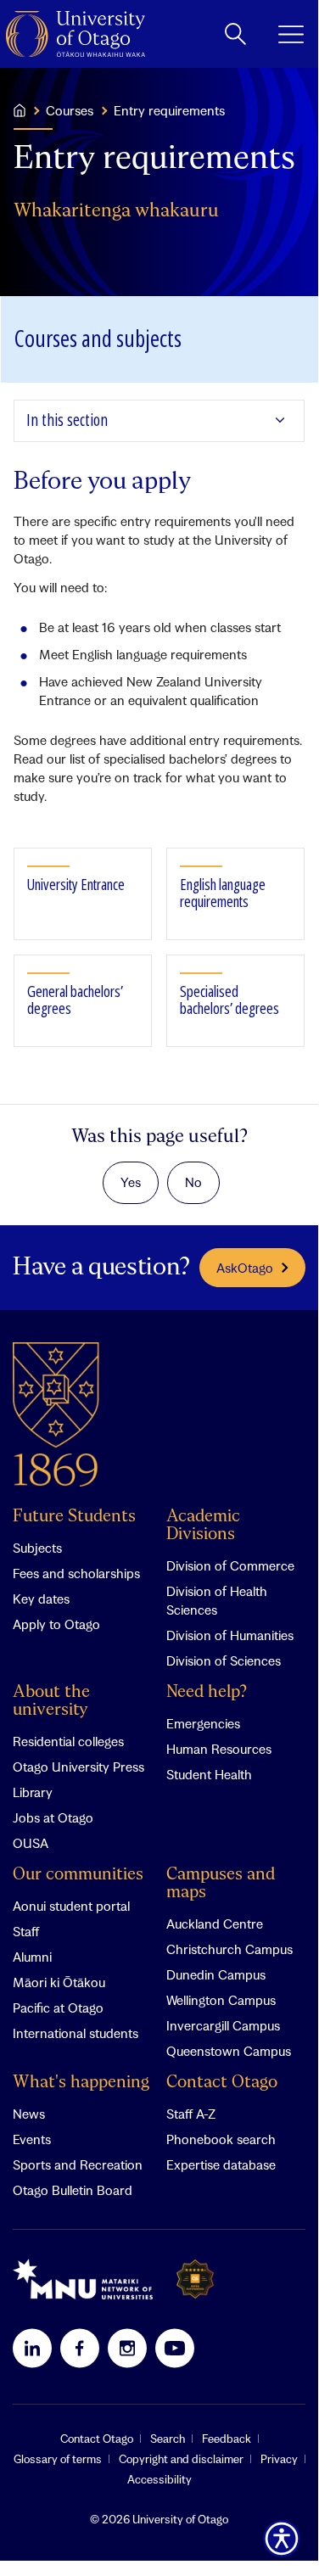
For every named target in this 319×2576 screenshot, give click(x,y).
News (29, 2114)
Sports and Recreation (78, 2164)
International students (76, 2033)
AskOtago (245, 1268)
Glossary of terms (58, 2459)
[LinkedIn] (32, 2348)
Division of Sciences (224, 1660)
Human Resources (219, 1749)
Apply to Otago (56, 1624)
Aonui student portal (71, 1906)
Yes (131, 1182)
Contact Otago (222, 2083)
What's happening (81, 2083)
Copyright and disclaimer (181, 2459)
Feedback (227, 2439)
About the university (51, 1701)
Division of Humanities (230, 1635)
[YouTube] (175, 2348)
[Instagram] (127, 2348)
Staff (26, 1931)
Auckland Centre (215, 1924)
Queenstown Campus (229, 2051)
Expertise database (221, 2164)
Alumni (32, 1957)
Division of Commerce (230, 1565)
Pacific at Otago (58, 2008)
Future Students (74, 1517)
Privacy (279, 2459)
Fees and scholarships (76, 1573)
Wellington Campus (221, 2000)
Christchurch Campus (229, 1949)
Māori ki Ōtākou (59, 1982)
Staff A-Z (191, 2114)
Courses (70, 110)
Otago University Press (78, 1767)
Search (168, 2439)
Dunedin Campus (216, 1974)
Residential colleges (68, 1741)
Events (32, 2139)
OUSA (31, 1843)
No (193, 1182)
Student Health (209, 1774)
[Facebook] (80, 2348)
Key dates (41, 1599)
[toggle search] (235, 34)
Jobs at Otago (53, 1817)
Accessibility (159, 2479)
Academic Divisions (203, 1526)
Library (33, 1792)
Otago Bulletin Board (73, 2190)
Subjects (37, 1548)
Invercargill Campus (223, 2025)
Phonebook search (221, 2139)
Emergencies (203, 1723)
